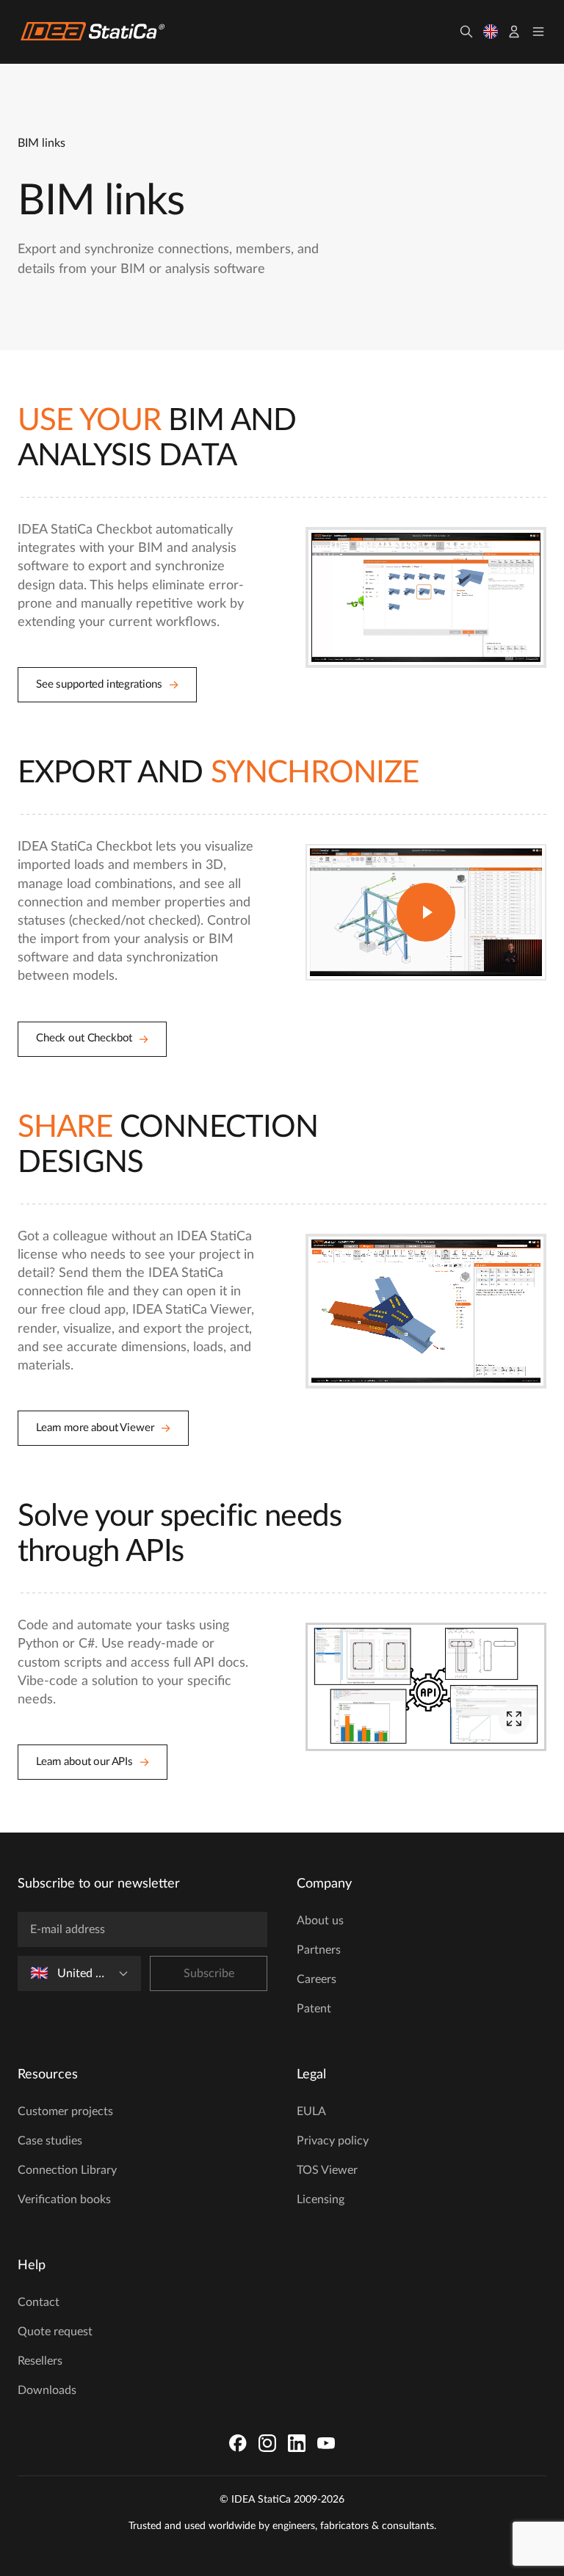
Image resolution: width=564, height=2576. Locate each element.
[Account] (514, 32)
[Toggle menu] (538, 32)
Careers (317, 1979)
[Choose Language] (491, 32)
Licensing (321, 2200)
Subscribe (209, 1973)
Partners (319, 1950)
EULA (311, 2111)
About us (320, 1921)
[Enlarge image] (514, 1719)
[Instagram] (267, 2443)
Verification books (64, 2200)
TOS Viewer (327, 2170)
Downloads (47, 2390)
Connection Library (67, 2170)
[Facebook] (238, 2443)
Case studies (50, 2141)
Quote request (55, 2332)
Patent (314, 2009)
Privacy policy (333, 2141)
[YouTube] (326, 2443)
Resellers (40, 2361)
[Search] (466, 32)
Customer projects (65, 2111)
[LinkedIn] (297, 2443)
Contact (39, 2302)
